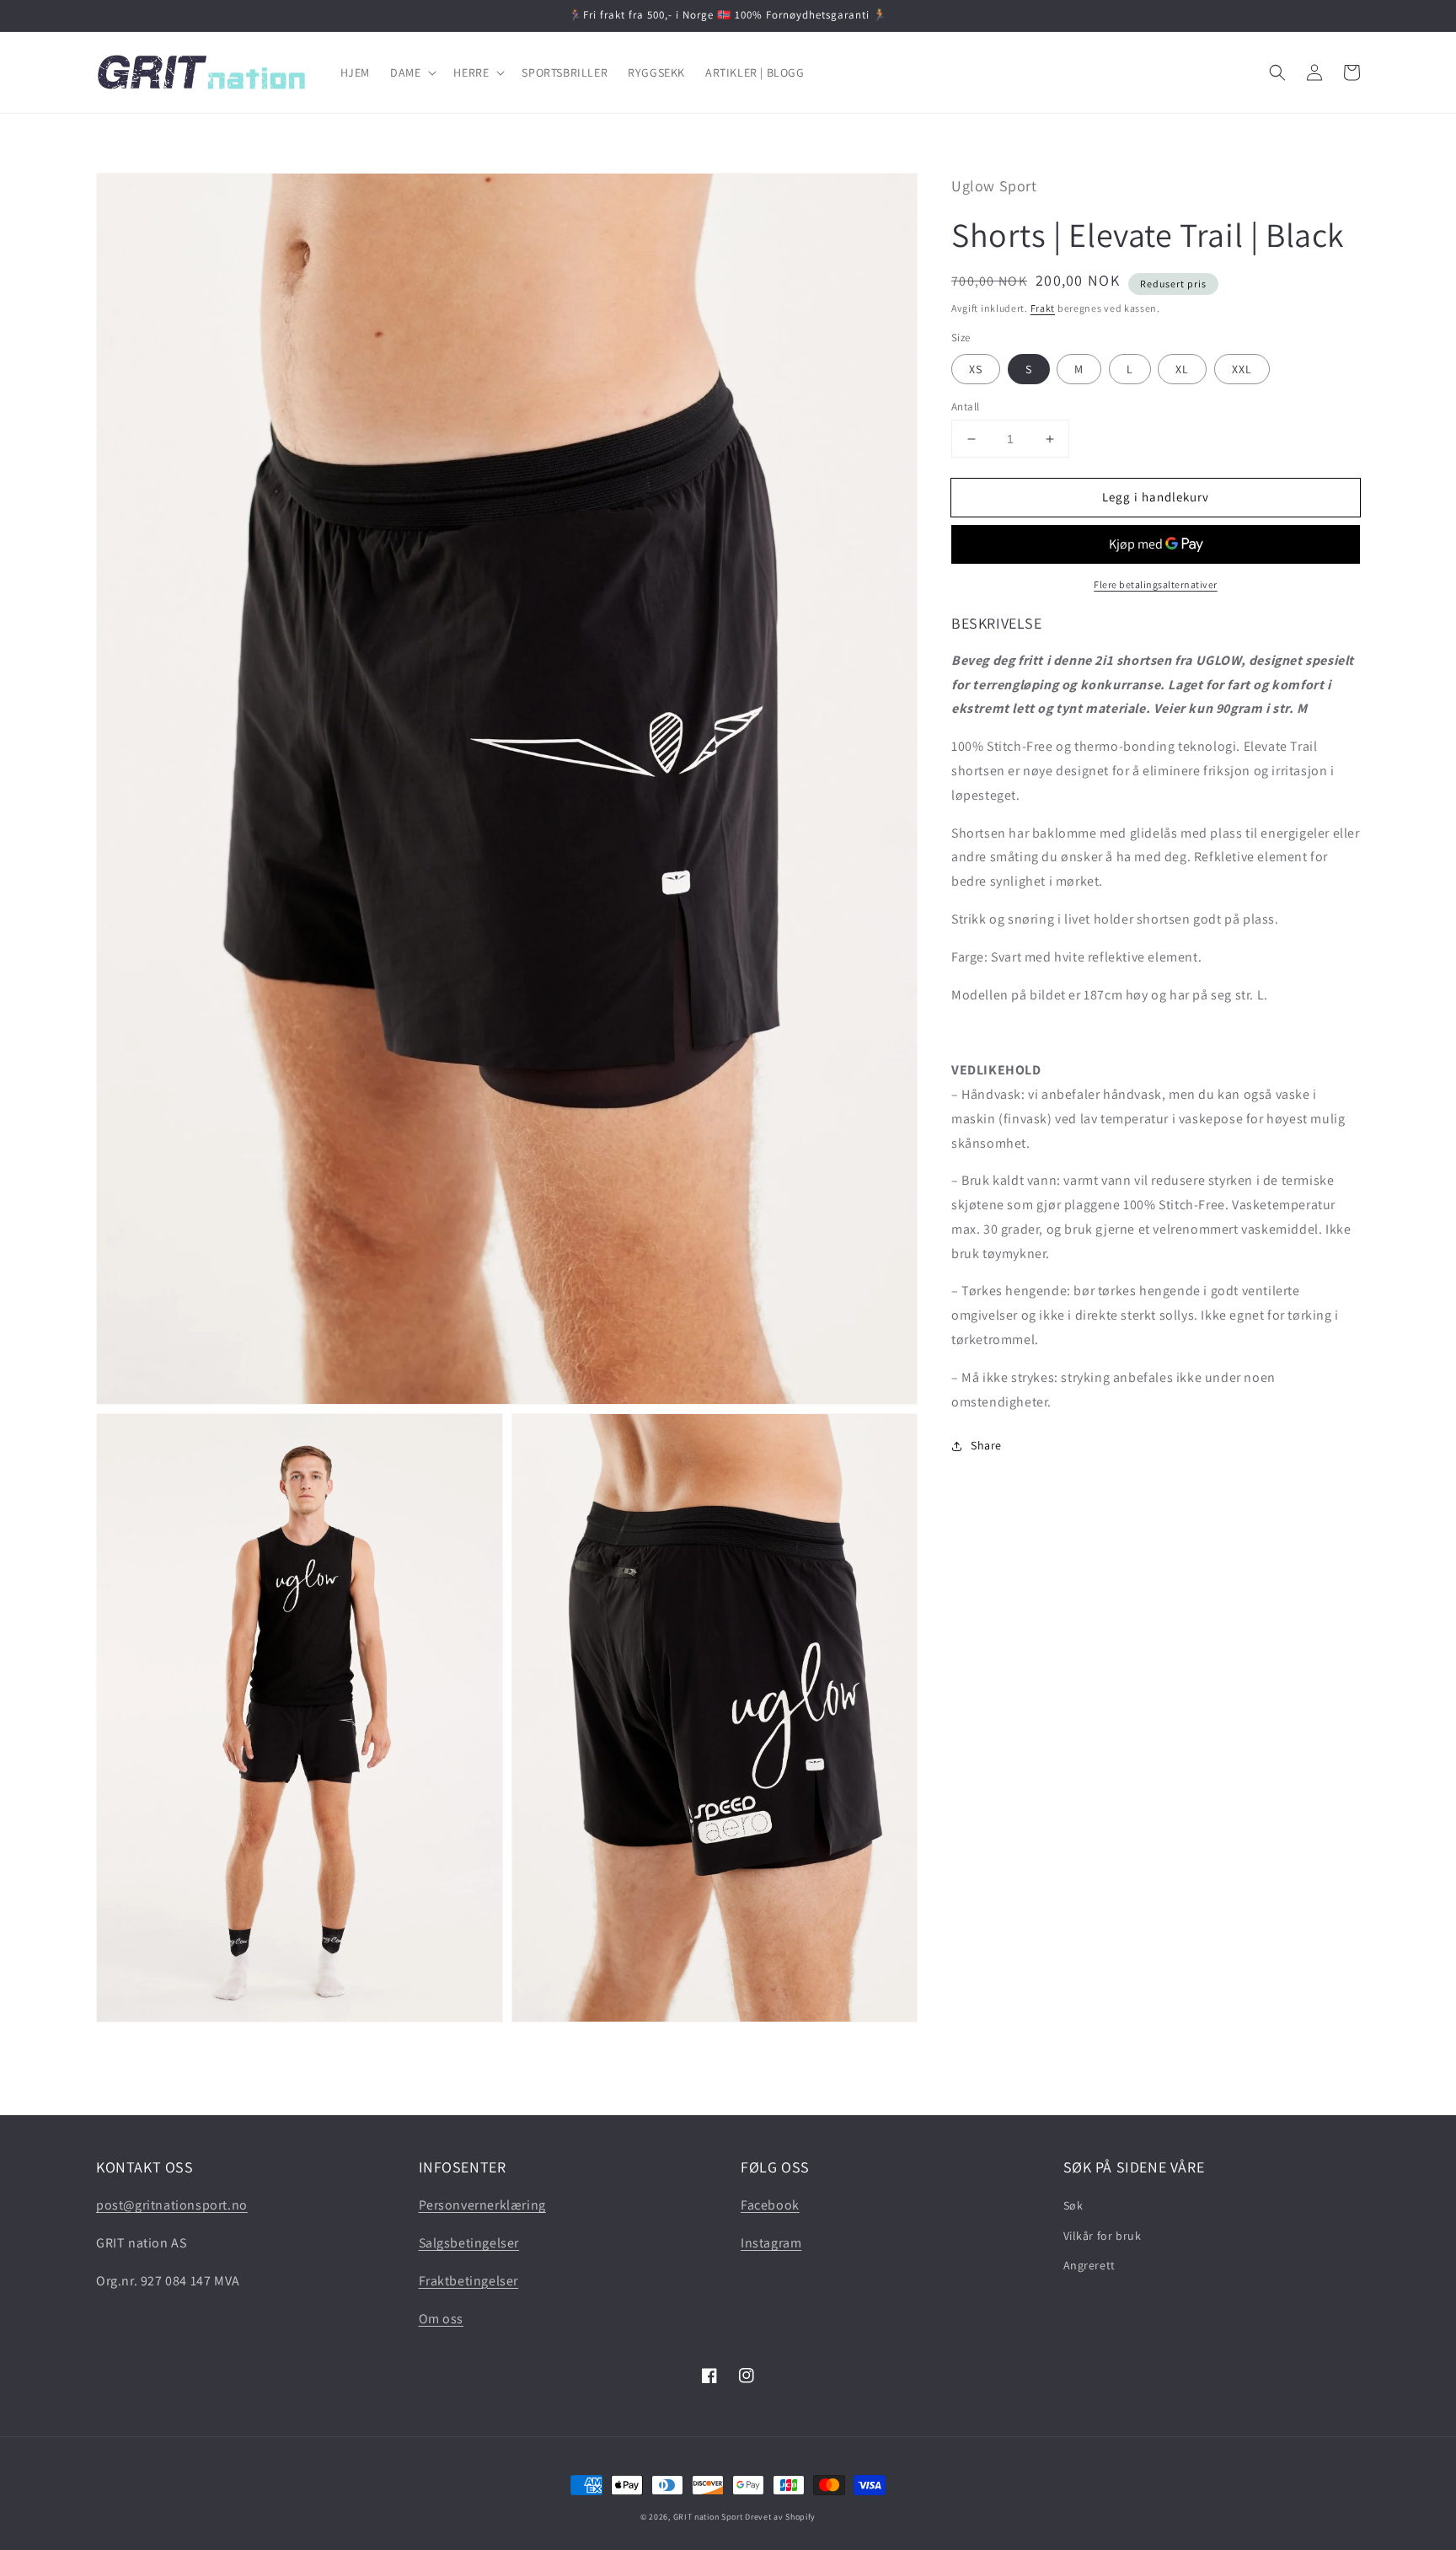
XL (1182, 369)
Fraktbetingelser (469, 2281)
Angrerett (1089, 2265)
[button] (412, 72)
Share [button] (986, 1446)
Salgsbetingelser (469, 2243)
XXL (1242, 369)
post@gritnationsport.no (172, 2205)
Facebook (770, 2205)
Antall (965, 407)
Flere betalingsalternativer (1156, 585)
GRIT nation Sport (708, 2517)
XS (976, 369)
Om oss (442, 2319)
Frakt (1043, 308)
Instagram (771, 2243)
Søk (1073, 2205)
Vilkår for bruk (1103, 2236)
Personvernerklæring (482, 2205)
